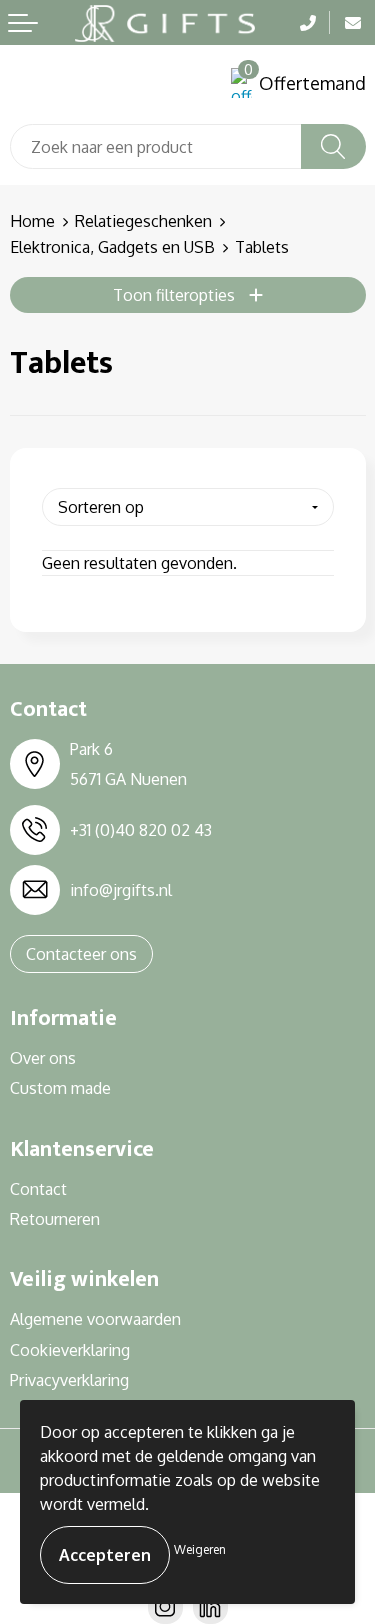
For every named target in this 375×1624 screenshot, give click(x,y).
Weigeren (200, 1549)
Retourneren (55, 1219)
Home (32, 221)
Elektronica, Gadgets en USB (112, 247)
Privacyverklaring (69, 1380)
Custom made (60, 1088)
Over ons (43, 1058)
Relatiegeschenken (143, 221)
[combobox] (156, 146)
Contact (38, 1189)
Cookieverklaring (70, 1350)
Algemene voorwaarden (95, 1319)
